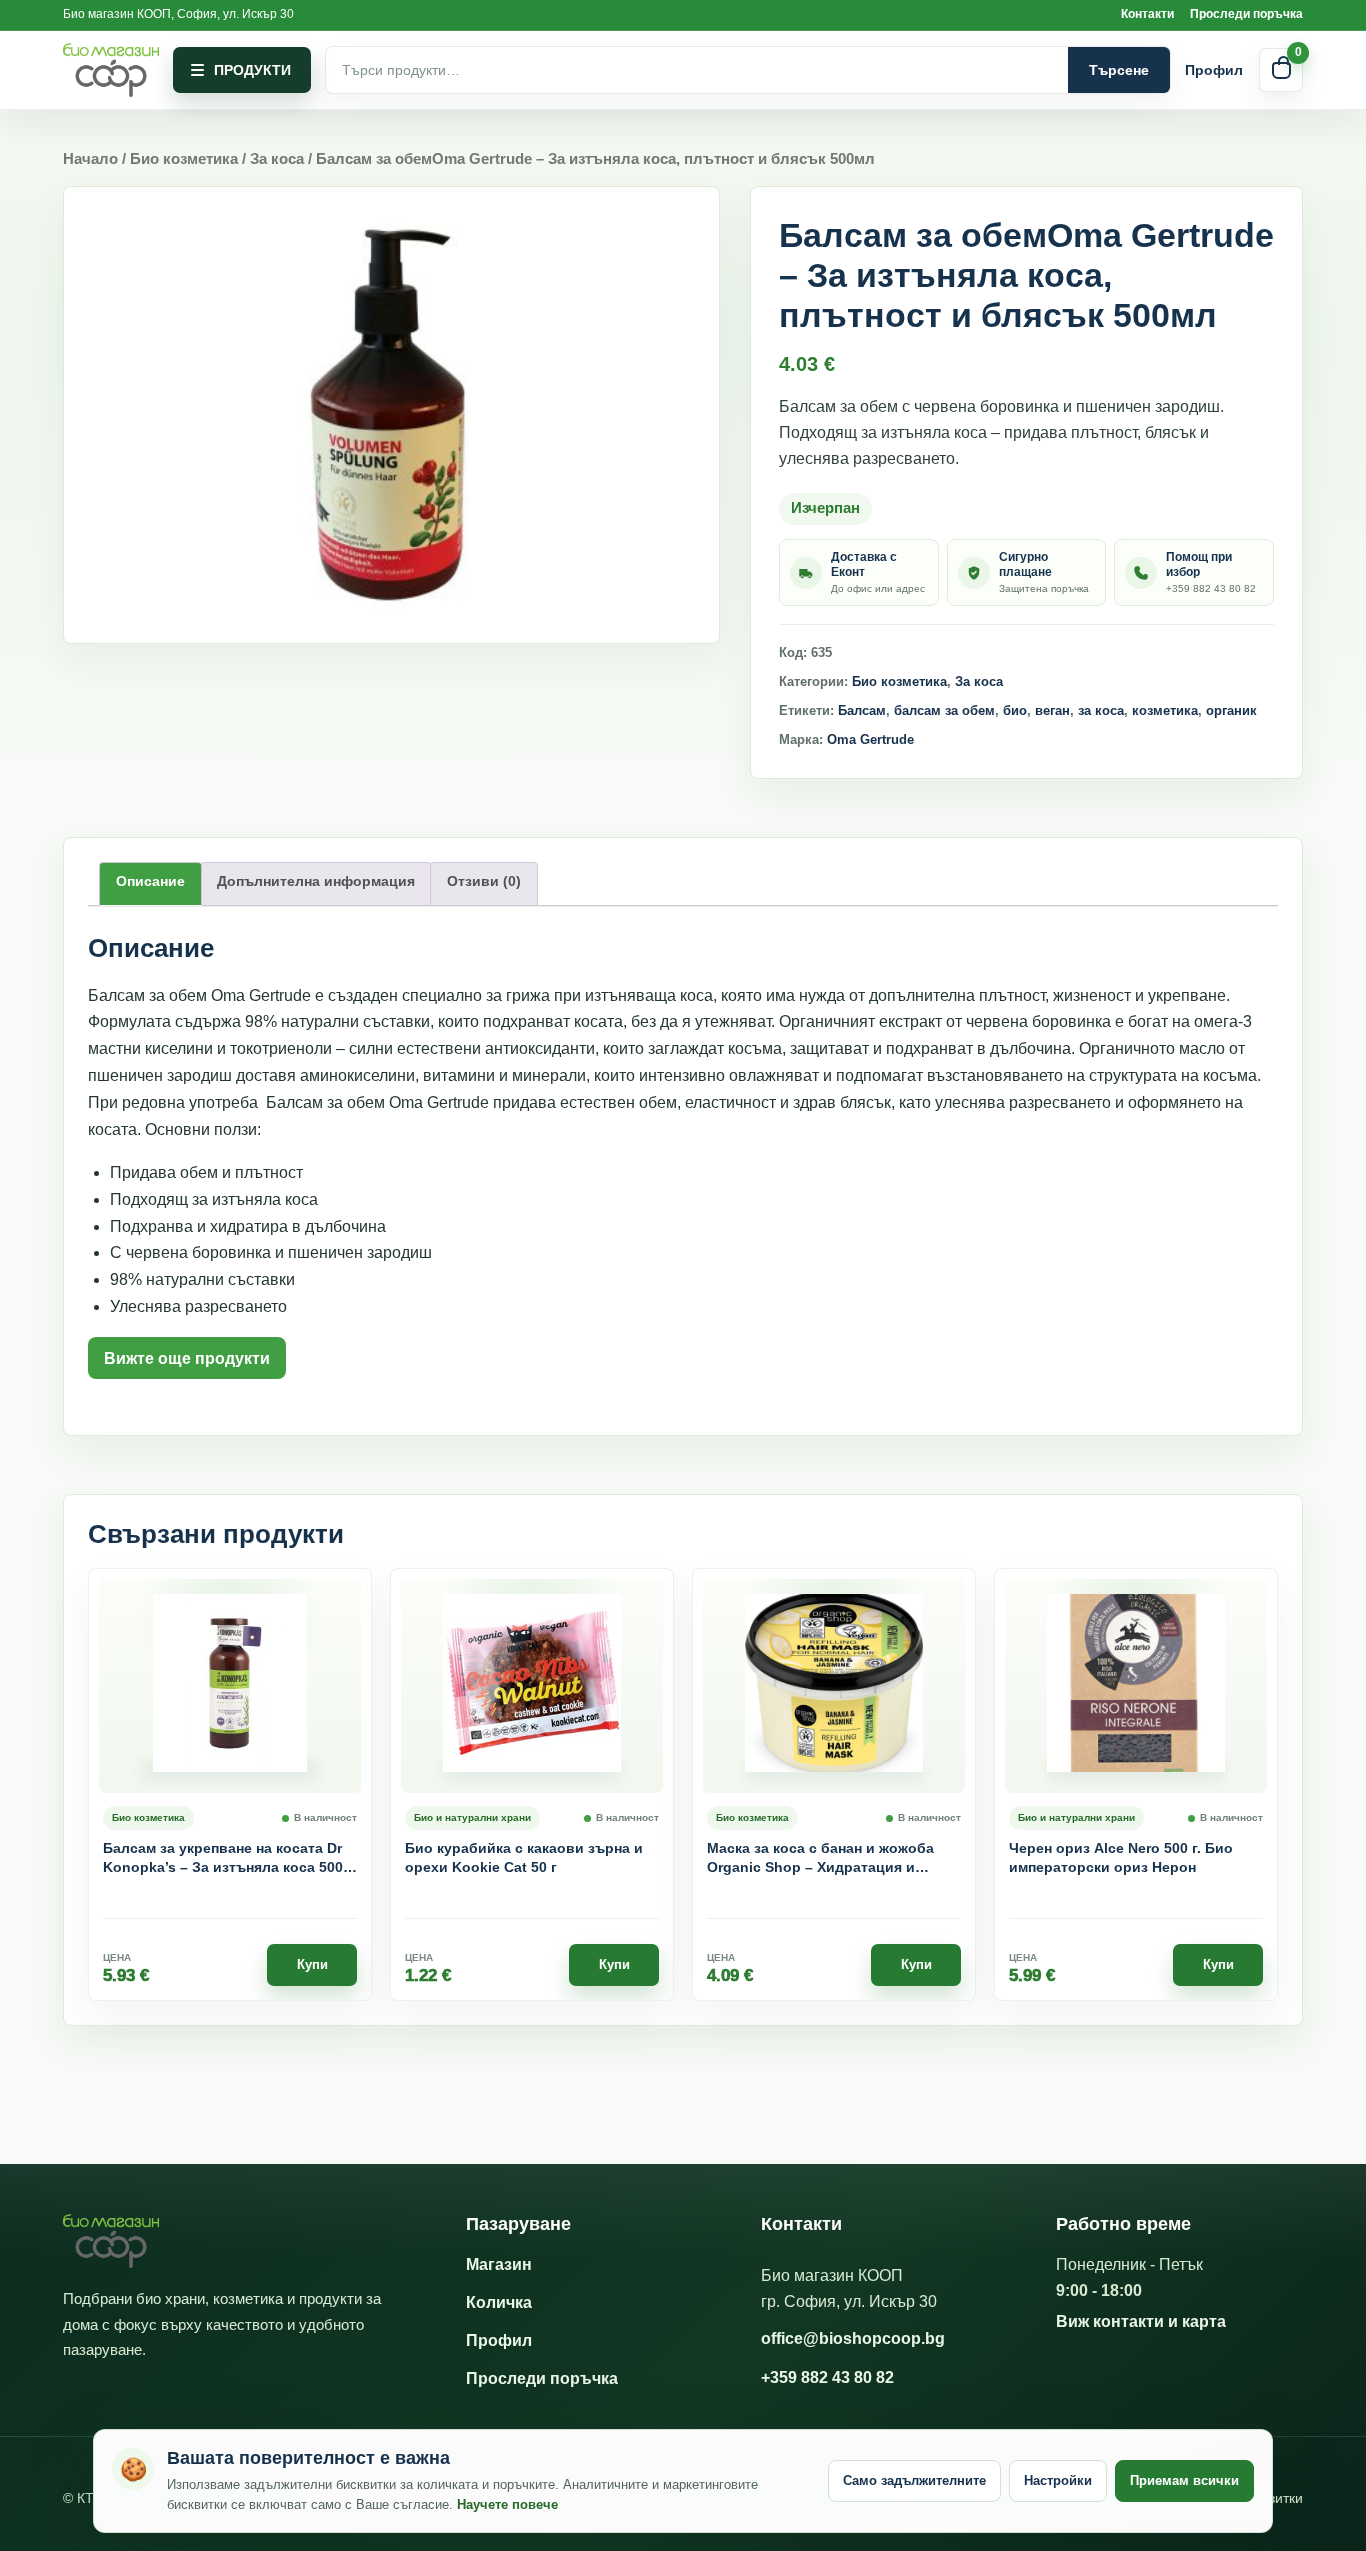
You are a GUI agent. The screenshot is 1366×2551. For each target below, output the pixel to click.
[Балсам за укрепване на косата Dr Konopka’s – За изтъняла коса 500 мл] (230, 1686)
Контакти (1147, 14)
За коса (277, 159)
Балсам (862, 710)
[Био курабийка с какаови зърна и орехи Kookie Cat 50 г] (532, 1686)
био (1015, 710)
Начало (90, 159)
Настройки (1058, 2480)
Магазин (499, 2264)
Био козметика (184, 159)
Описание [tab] (150, 881)
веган (1052, 710)
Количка (499, 2302)
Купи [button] (312, 1964)
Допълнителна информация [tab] (316, 881)
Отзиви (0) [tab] (484, 881)
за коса (1101, 710)
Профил (1214, 70)
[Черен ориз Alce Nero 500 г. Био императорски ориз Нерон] (1136, 1686)
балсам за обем (944, 710)
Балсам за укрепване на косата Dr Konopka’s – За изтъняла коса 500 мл (223, 1858)
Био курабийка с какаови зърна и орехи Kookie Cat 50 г (524, 1857)
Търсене (1119, 70)
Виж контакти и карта (1141, 2321)
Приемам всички (1184, 2480)
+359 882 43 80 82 (827, 2377)
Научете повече (507, 2504)
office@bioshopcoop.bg (853, 2338)
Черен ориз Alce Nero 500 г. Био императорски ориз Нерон (1121, 1857)
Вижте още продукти (187, 1358)
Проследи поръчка (1246, 14)
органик (1231, 710)
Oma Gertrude (870, 739)
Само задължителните (914, 2480)
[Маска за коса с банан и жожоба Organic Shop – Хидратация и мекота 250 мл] (834, 1686)
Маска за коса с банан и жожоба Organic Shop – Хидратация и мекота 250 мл (820, 1858)
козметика (1165, 710)
